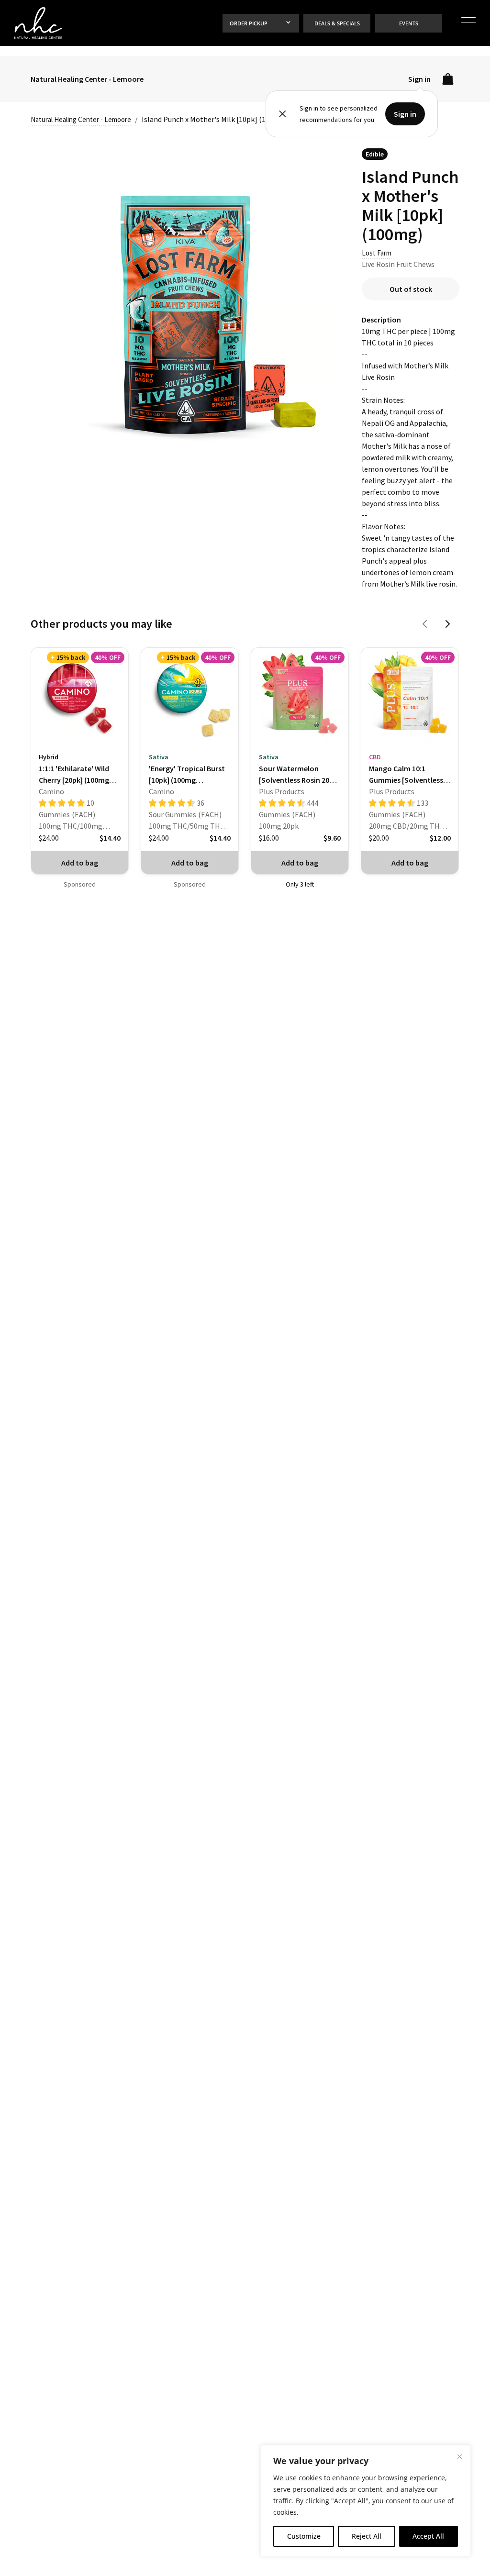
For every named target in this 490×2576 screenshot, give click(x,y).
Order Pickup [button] (249, 23)
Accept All (428, 2536)
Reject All (367, 2536)
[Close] (459, 2456)
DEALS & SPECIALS (337, 23)
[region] (366, 2501)
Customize (304, 2536)
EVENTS (409, 23)
